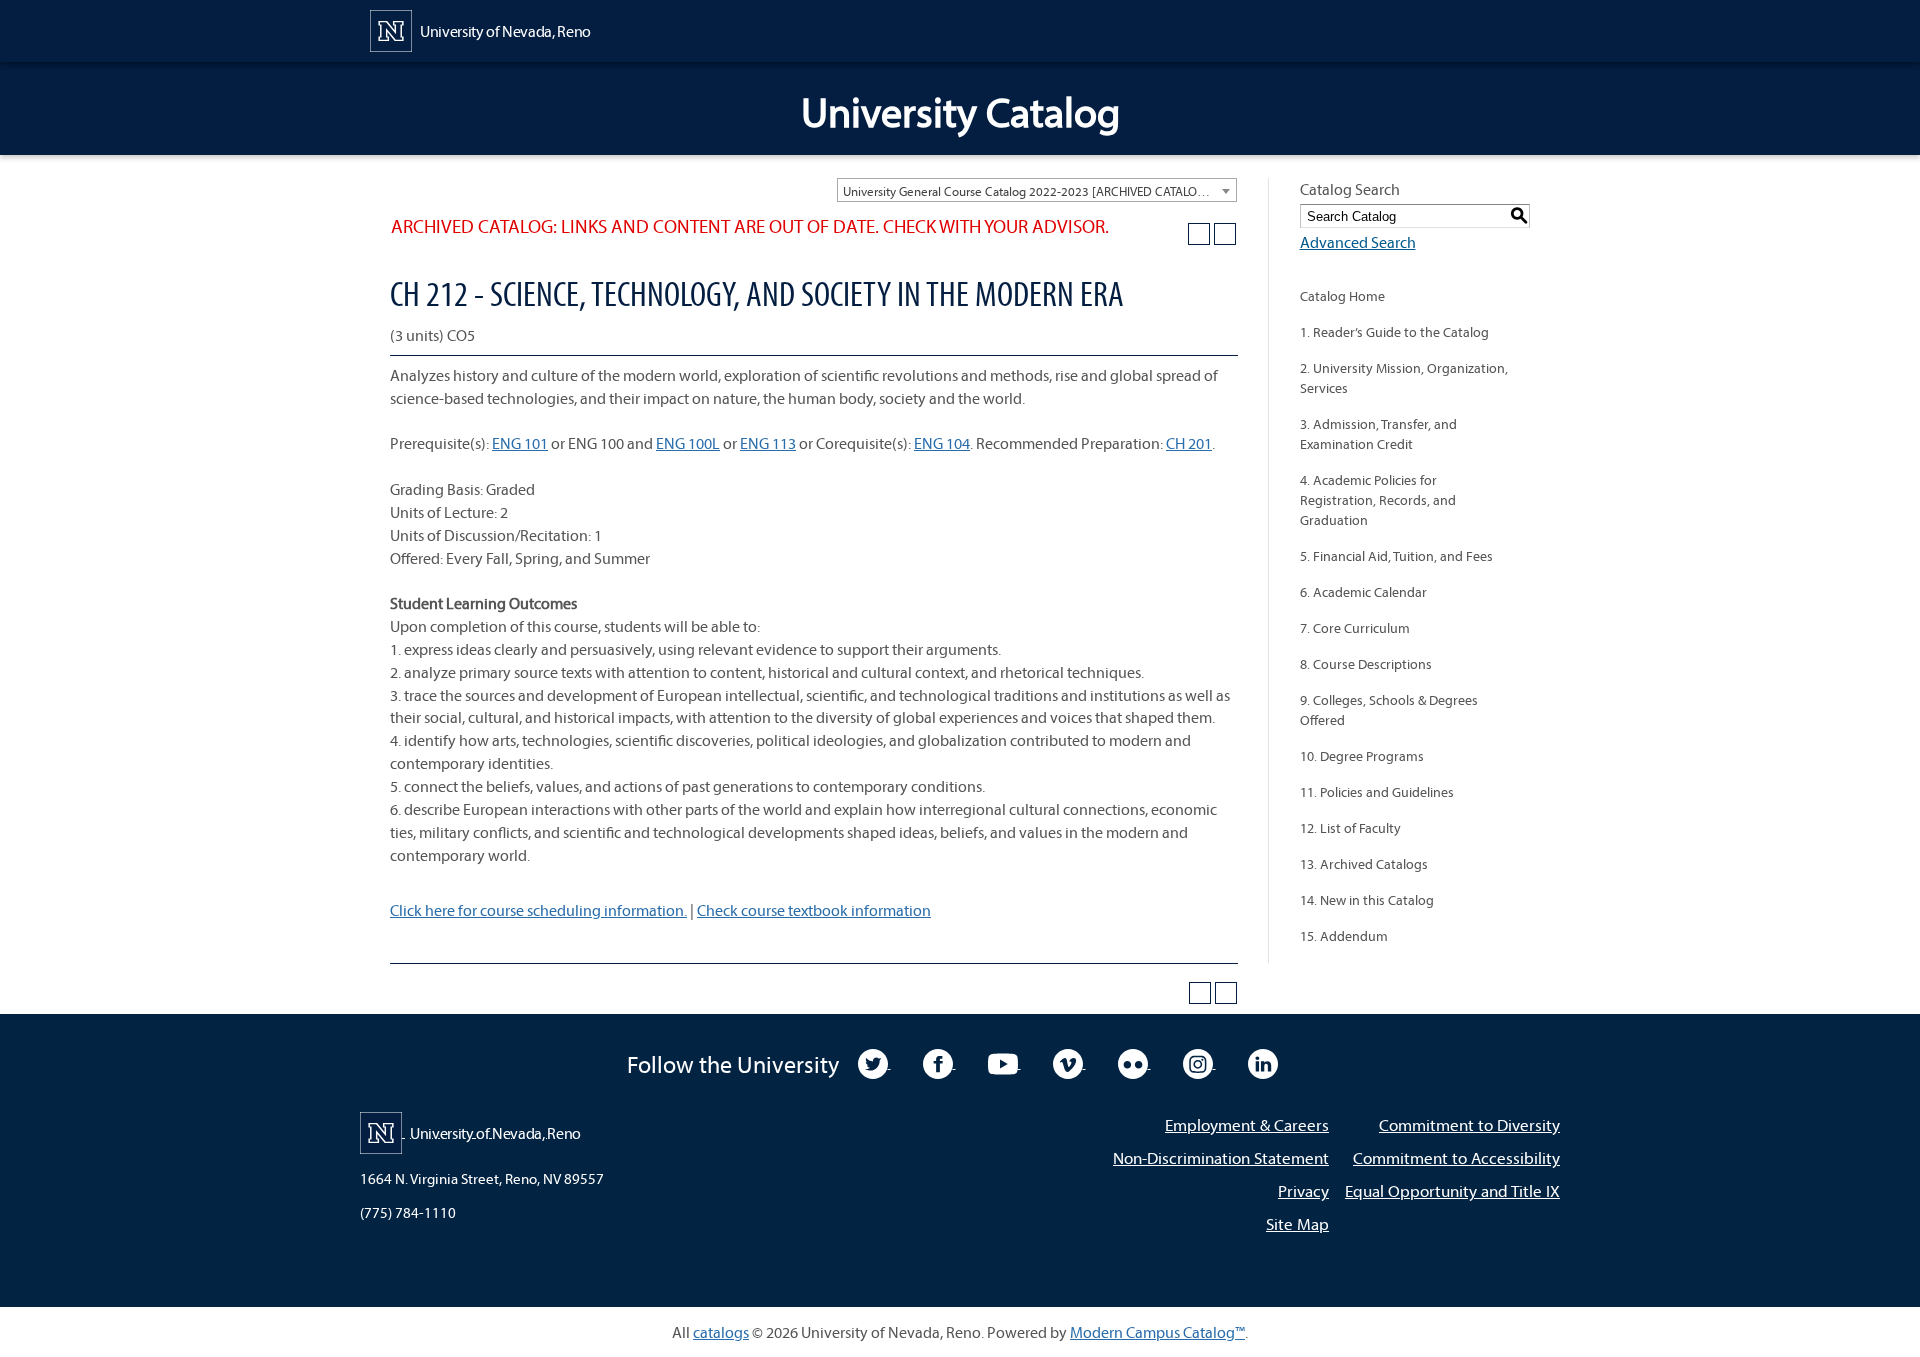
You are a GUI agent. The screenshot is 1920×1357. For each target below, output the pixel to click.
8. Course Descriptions (1366, 664)
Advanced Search (1358, 242)
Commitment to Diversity (1469, 1124)
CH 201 (1189, 443)
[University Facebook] (939, 1062)
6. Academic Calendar (1363, 592)
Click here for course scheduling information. (538, 910)
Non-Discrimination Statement (1221, 1157)
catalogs (721, 1332)
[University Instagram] (1199, 1062)
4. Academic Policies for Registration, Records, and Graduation (1378, 500)
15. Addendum (1344, 936)
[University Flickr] (1134, 1062)
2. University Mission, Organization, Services (1404, 378)
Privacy (1303, 1190)
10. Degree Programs (1362, 756)
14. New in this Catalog (1367, 900)
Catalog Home (1342, 296)
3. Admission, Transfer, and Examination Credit (1378, 434)
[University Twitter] (874, 1062)
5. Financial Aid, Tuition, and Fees (1396, 556)
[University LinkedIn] (1263, 1062)
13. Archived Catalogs (1364, 864)
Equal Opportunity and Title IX (1452, 1190)
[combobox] (1037, 190)
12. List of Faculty (1350, 828)
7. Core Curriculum (1355, 628)
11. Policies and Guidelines (1377, 792)
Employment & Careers (1247, 1124)
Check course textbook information (814, 910)
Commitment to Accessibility (1456, 1157)
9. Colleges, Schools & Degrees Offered (1389, 710)
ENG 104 (942, 443)
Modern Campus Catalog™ (1157, 1332)
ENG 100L (688, 443)
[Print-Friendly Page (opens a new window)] (1199, 234)
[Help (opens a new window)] (1225, 234)
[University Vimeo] (1069, 1062)
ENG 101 (520, 443)
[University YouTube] (1004, 1062)
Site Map (1297, 1223)
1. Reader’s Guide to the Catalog (1394, 332)
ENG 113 (768, 443)
